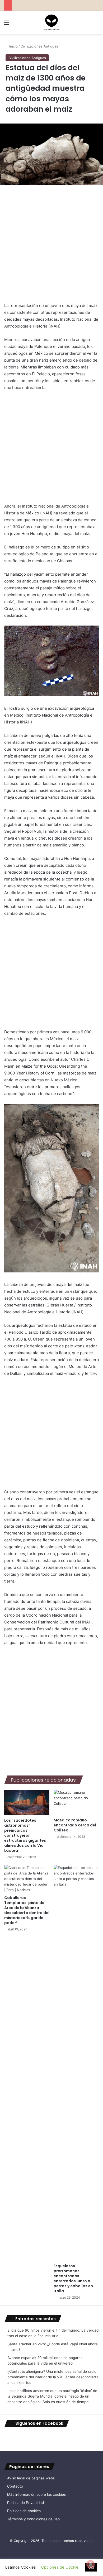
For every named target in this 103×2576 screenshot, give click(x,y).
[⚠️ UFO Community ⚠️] (51, 22)
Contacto (15, 2486)
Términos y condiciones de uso (33, 2519)
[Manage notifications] (91, 2564)
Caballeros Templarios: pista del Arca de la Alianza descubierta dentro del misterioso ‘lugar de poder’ (27, 1910)
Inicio (13, 46)
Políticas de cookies (24, 2511)
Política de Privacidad (25, 2503)
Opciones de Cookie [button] (60, 2567)
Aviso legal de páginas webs (31, 2478)
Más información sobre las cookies (36, 2494)
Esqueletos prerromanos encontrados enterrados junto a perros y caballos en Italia (73, 2278)
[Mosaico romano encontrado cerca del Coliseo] (76, 1802)
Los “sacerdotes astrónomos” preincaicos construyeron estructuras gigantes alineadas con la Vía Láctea (25, 1835)
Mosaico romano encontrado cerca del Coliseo (75, 1825)
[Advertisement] (51, 244)
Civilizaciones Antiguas (39, 46)
